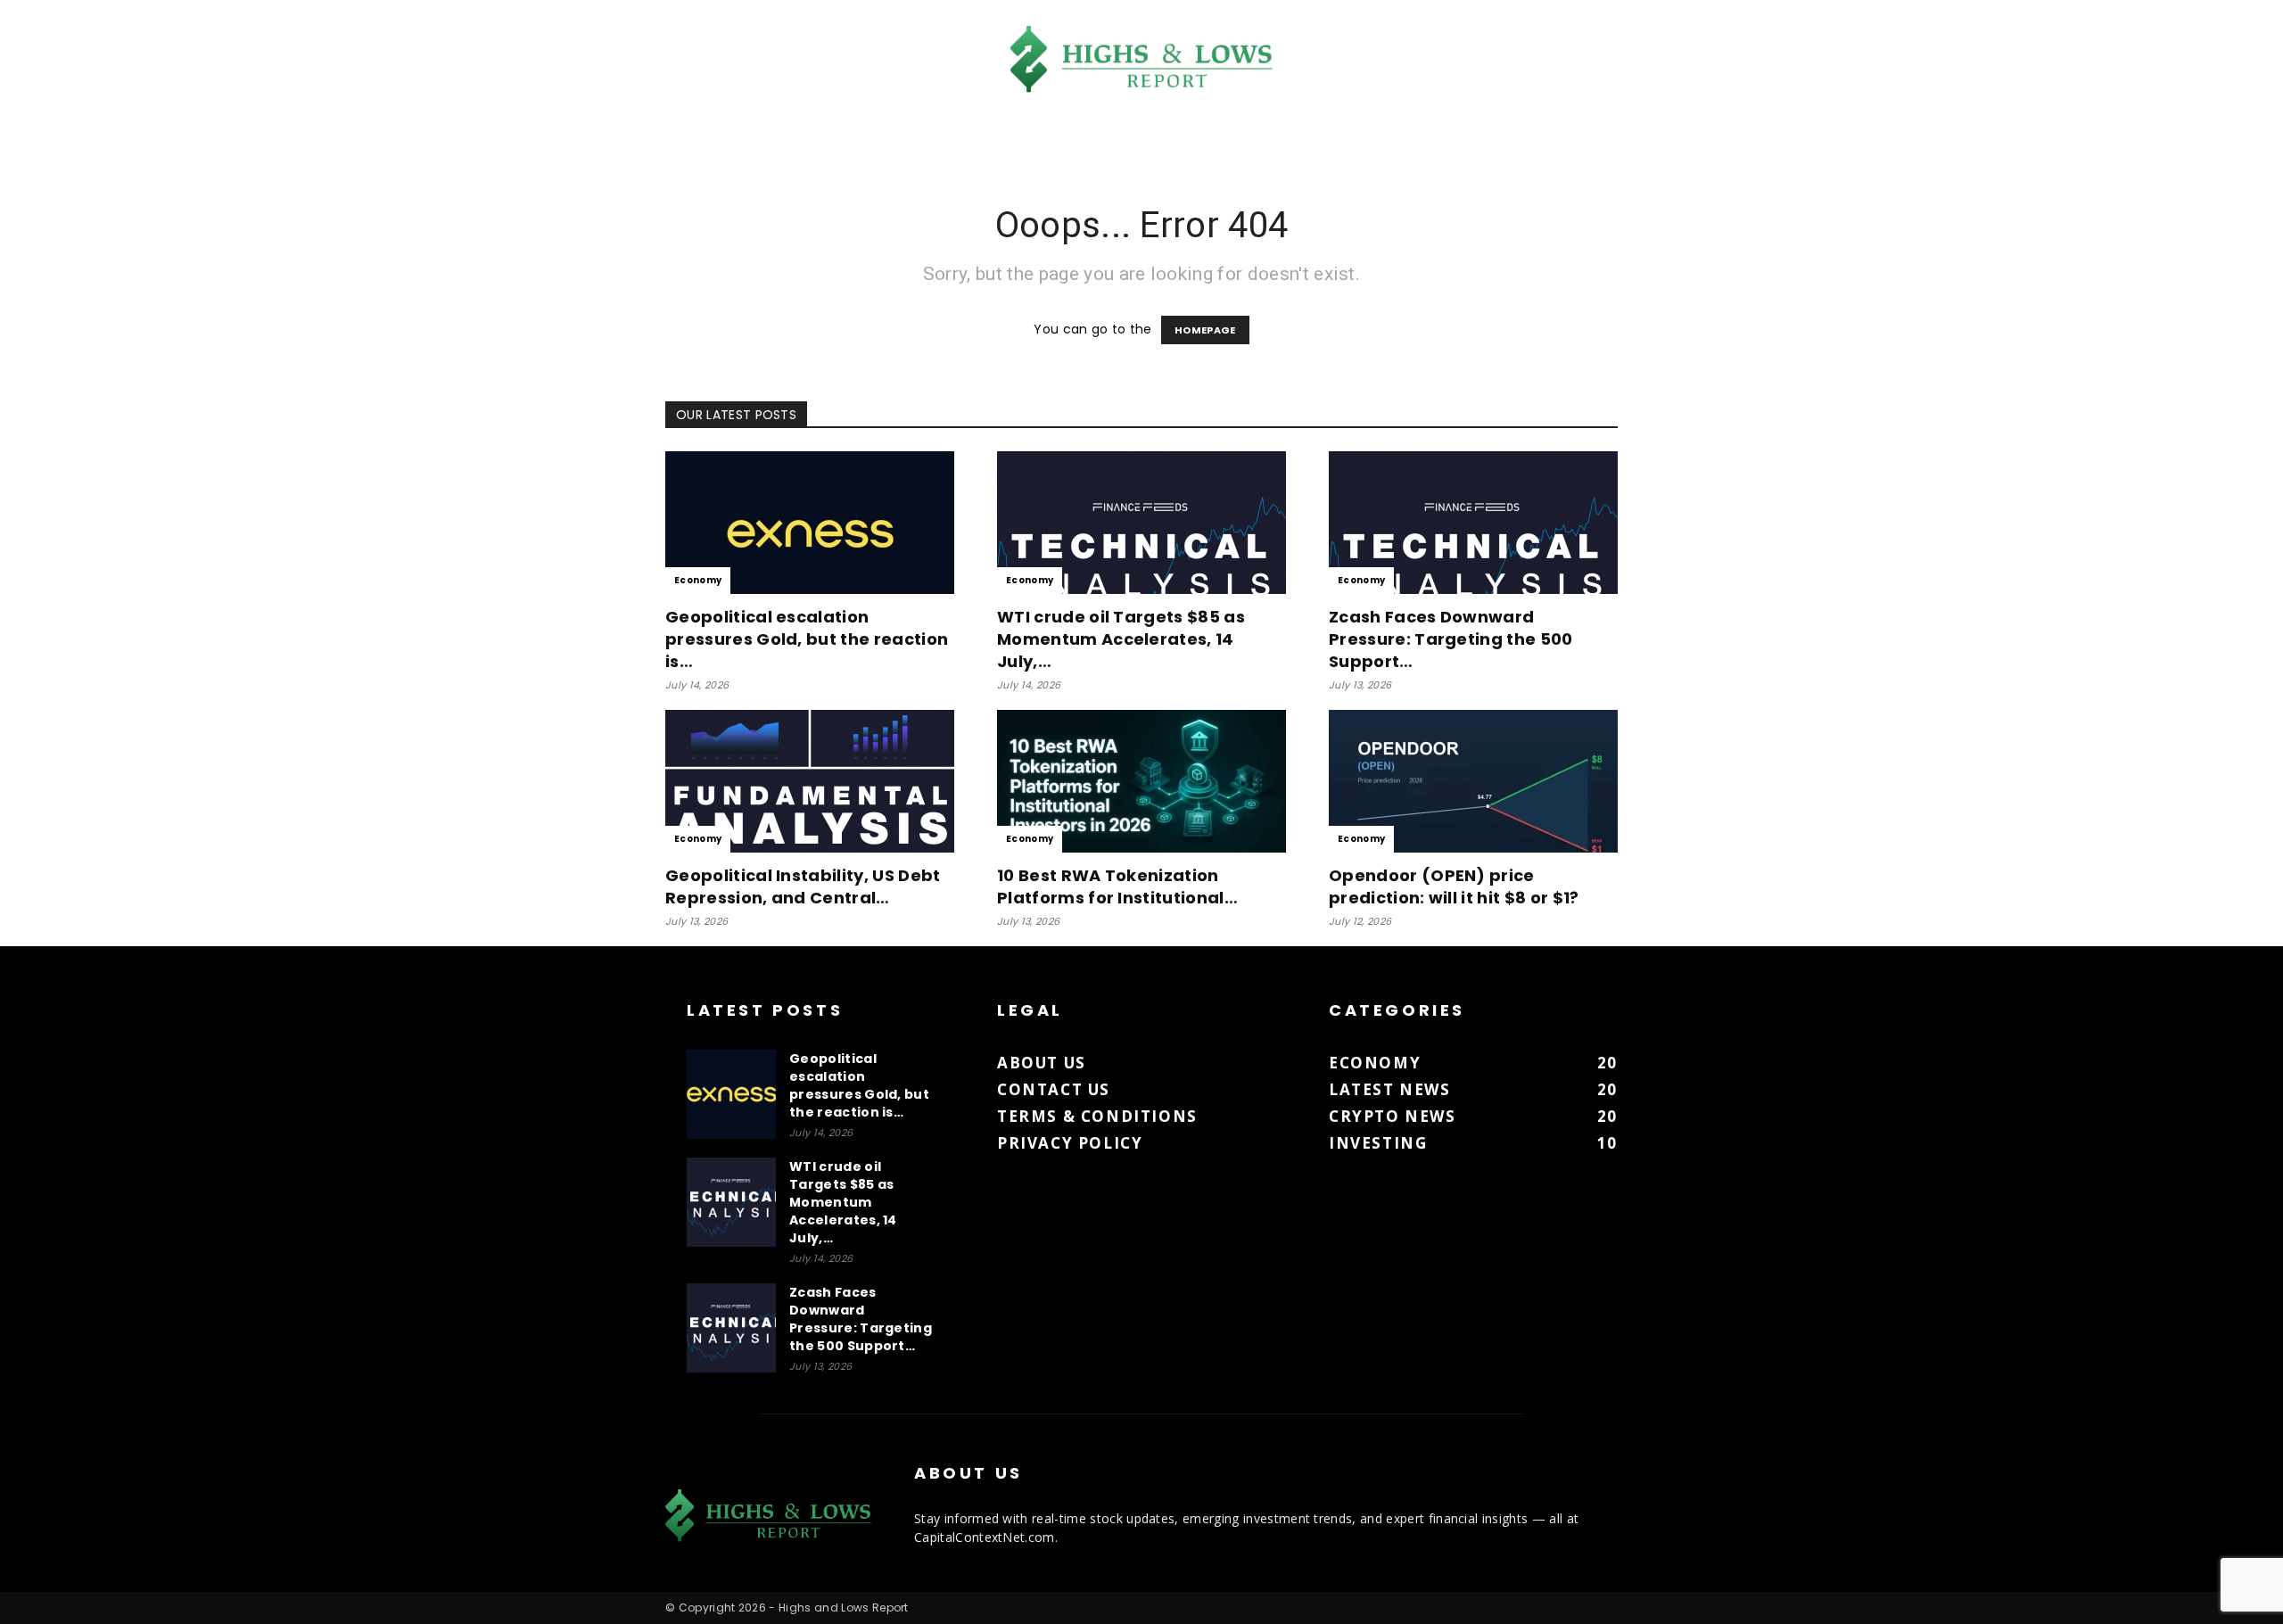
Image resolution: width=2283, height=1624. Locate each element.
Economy (698, 580)
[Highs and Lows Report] (1141, 59)
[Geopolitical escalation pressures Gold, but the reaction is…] (810, 523)
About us (1042, 1063)
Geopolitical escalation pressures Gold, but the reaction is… (807, 639)
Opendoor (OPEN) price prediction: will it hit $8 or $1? (1454, 886)
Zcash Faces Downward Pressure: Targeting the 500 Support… (1451, 639)
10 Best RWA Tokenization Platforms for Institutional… (1117, 886)
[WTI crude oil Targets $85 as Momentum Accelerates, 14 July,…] (1141, 523)
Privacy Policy (1070, 1143)
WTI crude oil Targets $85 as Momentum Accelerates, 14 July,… (1121, 639)
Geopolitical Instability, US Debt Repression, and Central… (803, 886)
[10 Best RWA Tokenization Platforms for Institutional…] (1141, 781)
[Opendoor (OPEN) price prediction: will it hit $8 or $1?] (1473, 781)
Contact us (1054, 1089)
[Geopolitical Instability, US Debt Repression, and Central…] (810, 781)
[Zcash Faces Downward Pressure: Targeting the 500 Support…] (1473, 523)
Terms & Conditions (1097, 1116)
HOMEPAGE (1205, 330)
